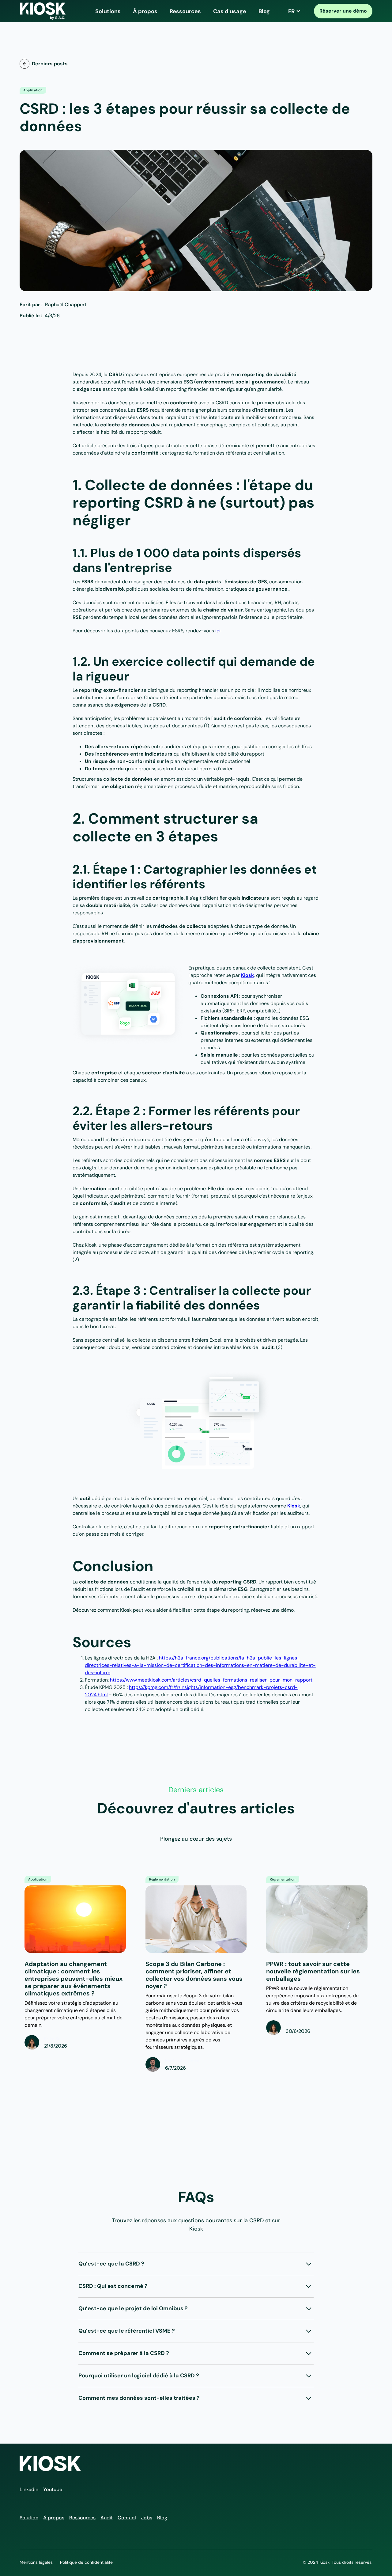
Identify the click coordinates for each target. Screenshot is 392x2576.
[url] (356, 302)
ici (218, 631)
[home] (43, 11)
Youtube (53, 2489)
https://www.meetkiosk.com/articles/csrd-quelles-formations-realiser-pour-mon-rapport (211, 1680)
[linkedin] (361, 302)
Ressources (185, 11)
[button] (108, 11)
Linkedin (29, 2489)
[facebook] (371, 302)
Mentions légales (36, 2562)
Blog (264, 11)
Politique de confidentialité (86, 2562)
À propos (145, 11)
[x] (366, 302)
